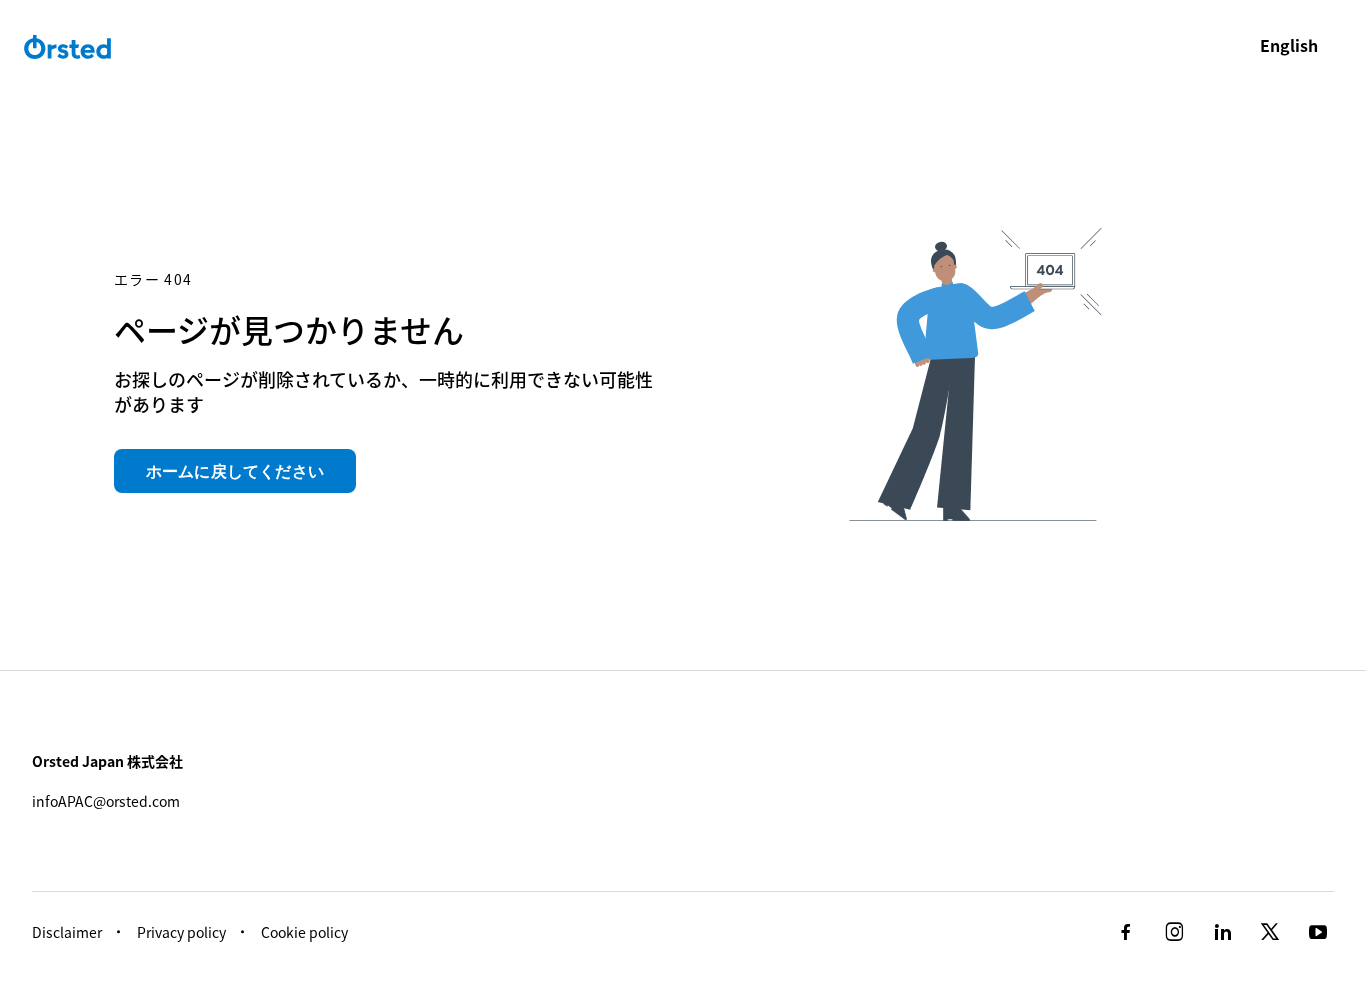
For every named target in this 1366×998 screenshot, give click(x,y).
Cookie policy (304, 932)
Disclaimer (67, 932)
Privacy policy (181, 932)
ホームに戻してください (235, 471)
